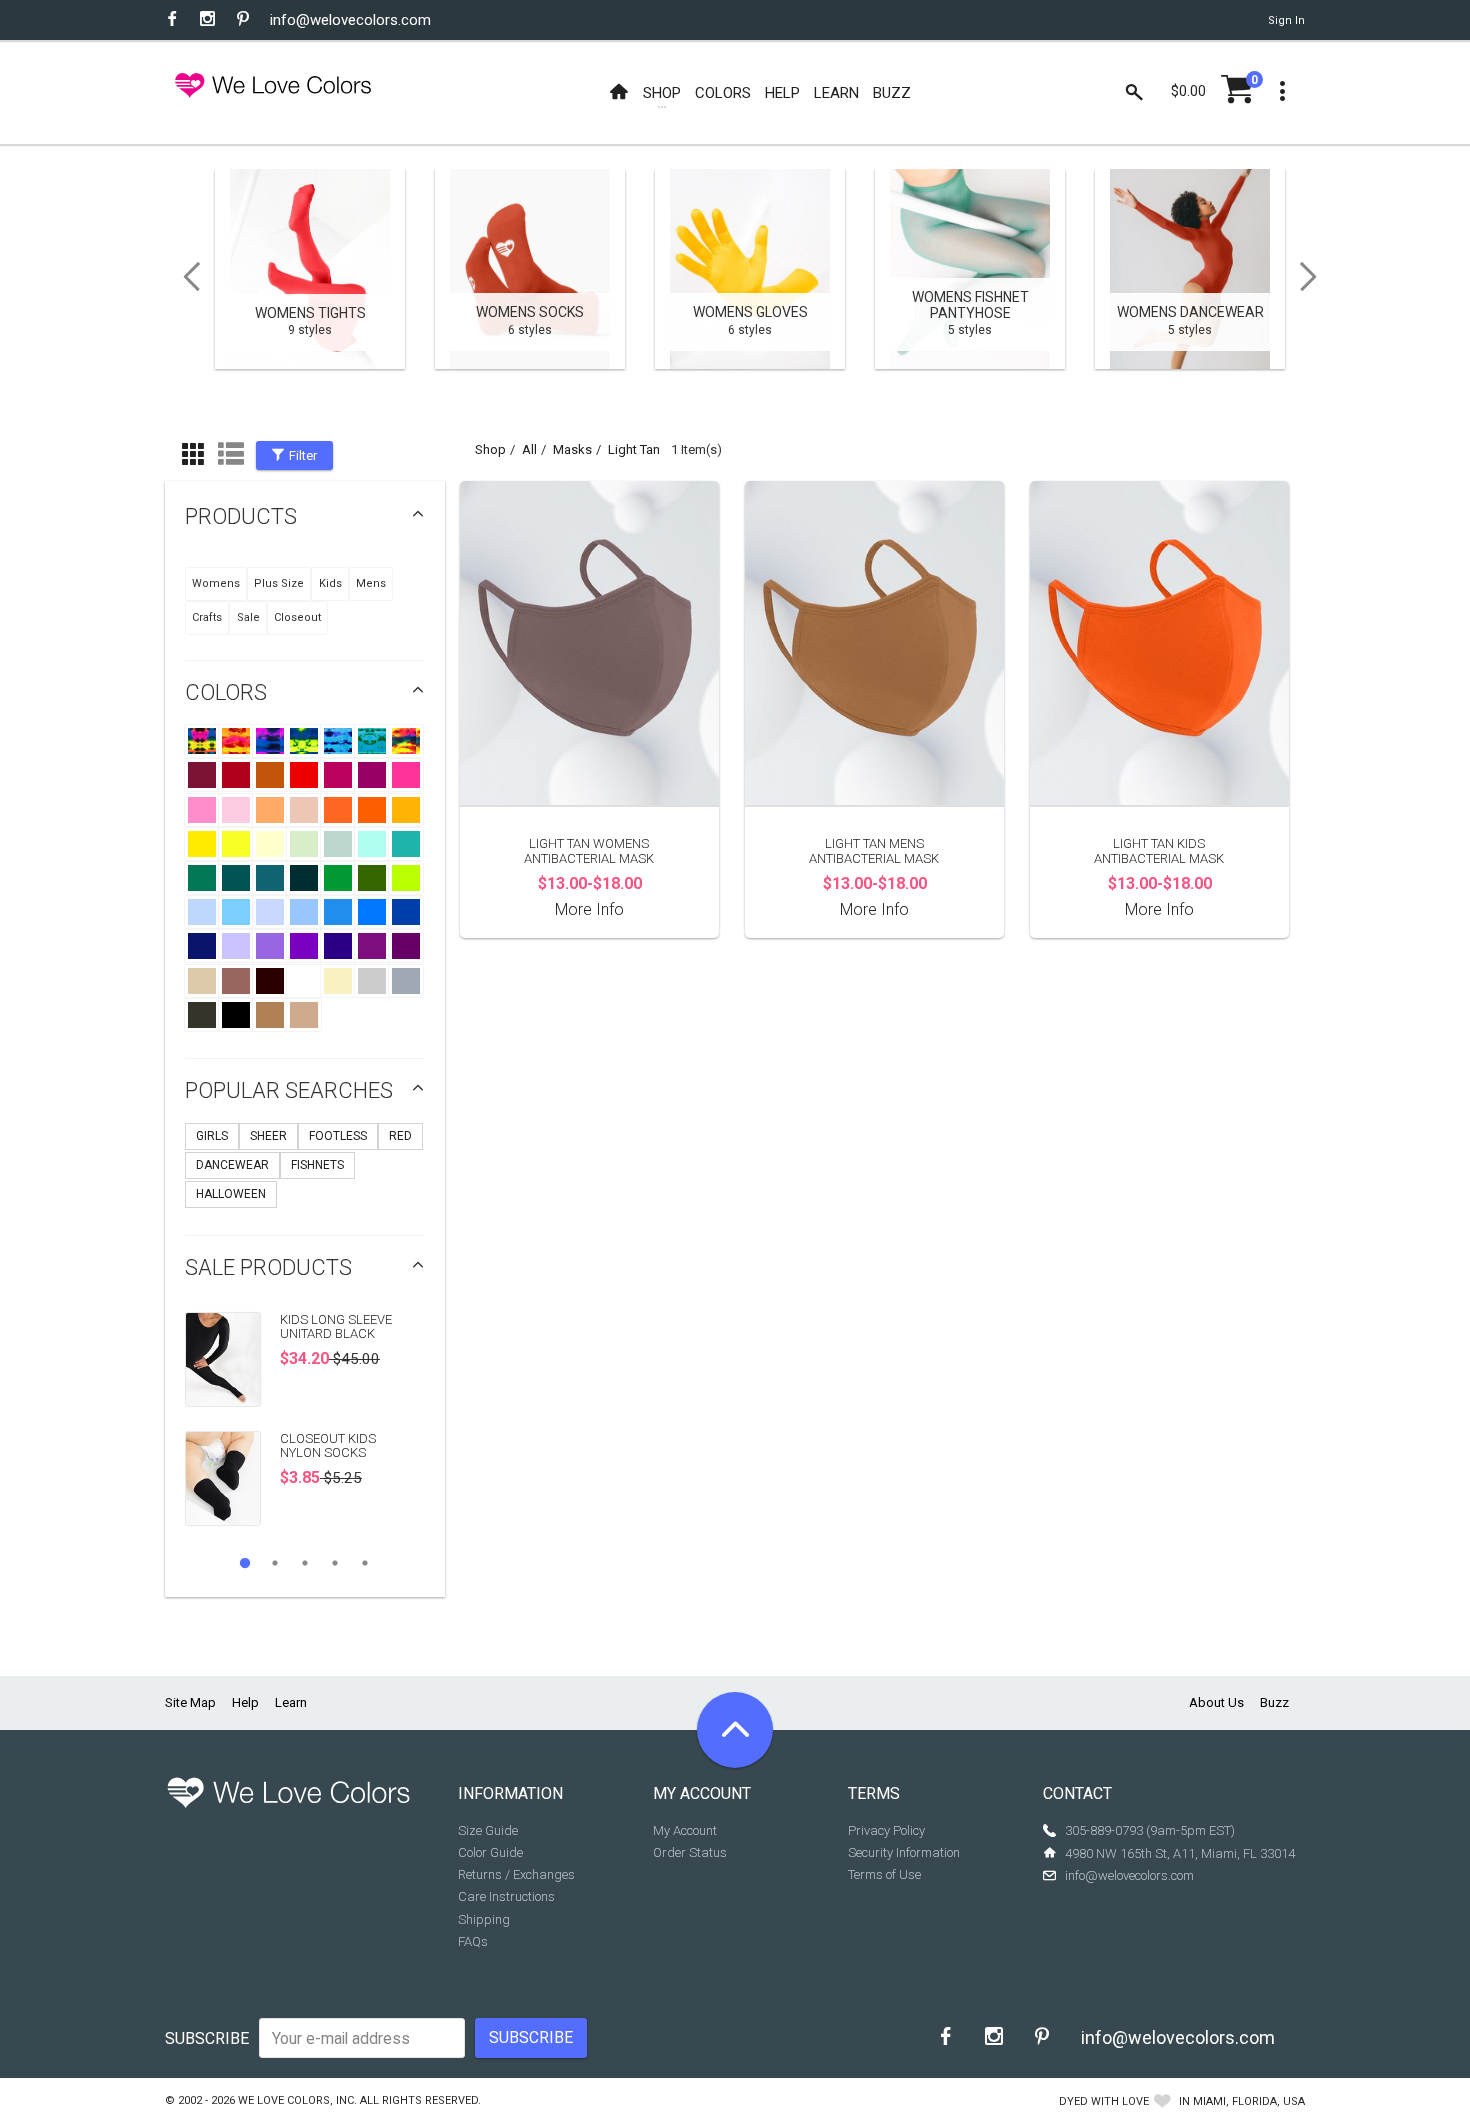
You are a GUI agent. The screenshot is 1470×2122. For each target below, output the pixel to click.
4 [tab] (335, 1563)
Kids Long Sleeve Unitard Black (336, 1326)
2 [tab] (275, 1563)
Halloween (231, 1194)
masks (572, 449)
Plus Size (279, 583)
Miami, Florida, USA (1249, 2101)
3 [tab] (305, 1563)
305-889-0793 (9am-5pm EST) (1150, 1830)
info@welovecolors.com (350, 20)
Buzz (1274, 1702)
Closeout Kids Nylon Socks (328, 1445)
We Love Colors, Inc (296, 2100)
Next (1315, 277)
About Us (1216, 1702)
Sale (248, 617)
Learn (291, 1702)
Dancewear (232, 1165)
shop (490, 449)
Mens (371, 583)
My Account (685, 1830)
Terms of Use (884, 1874)
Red (400, 1136)
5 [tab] (365, 1563)
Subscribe (207, 2038)
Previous (185, 277)
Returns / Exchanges (516, 1874)
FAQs (473, 1941)
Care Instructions (506, 1896)
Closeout (297, 617)
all (529, 449)
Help (245, 1702)
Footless (338, 1136)
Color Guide (490, 1852)
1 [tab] (245, 1563)
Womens (216, 583)
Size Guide (488, 1830)
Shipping (484, 1919)
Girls (212, 1136)
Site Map (190, 1702)
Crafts (207, 617)
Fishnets (317, 1165)
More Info (589, 909)
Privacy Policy (886, 1830)
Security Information (904, 1852)
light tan (634, 449)
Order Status (690, 1852)
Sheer (268, 1136)
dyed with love (1104, 2101)
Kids (330, 583)
